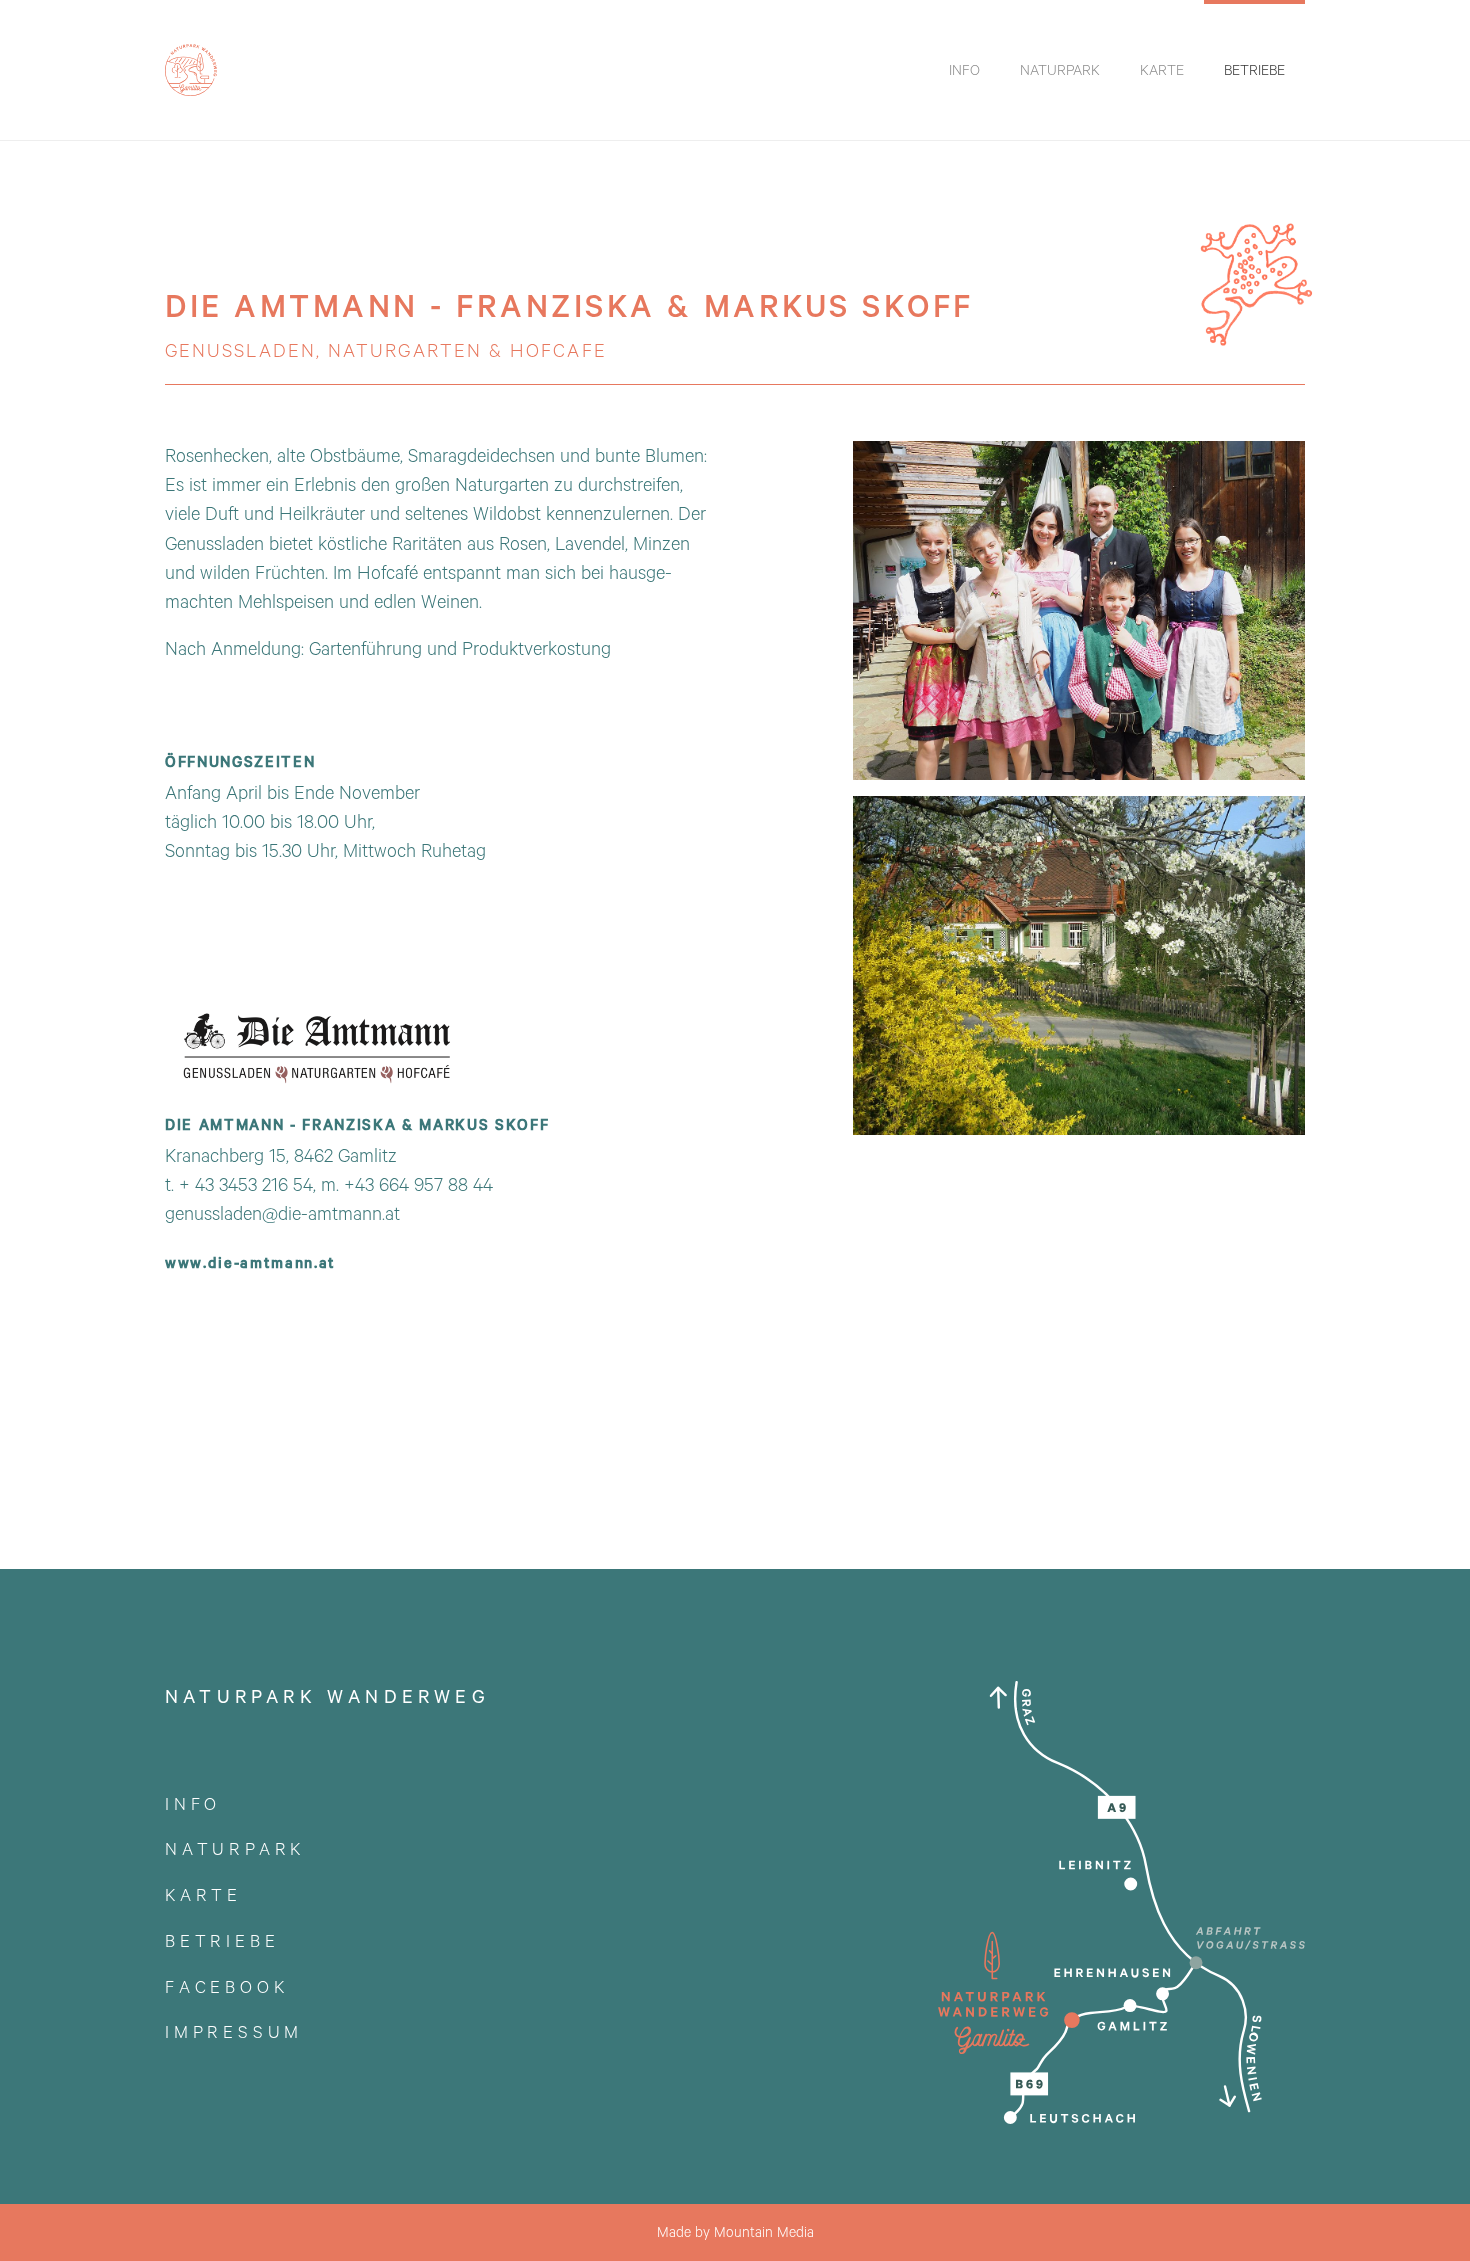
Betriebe (222, 1940)
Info (193, 1803)
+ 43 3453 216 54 (246, 1184)
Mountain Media (764, 2232)
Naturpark (235, 1848)
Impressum (234, 2031)
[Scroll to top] (1426, 2217)
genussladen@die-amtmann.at (282, 1213)
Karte (203, 1894)
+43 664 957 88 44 (418, 1184)
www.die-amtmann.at (250, 1262)
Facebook (226, 1986)
